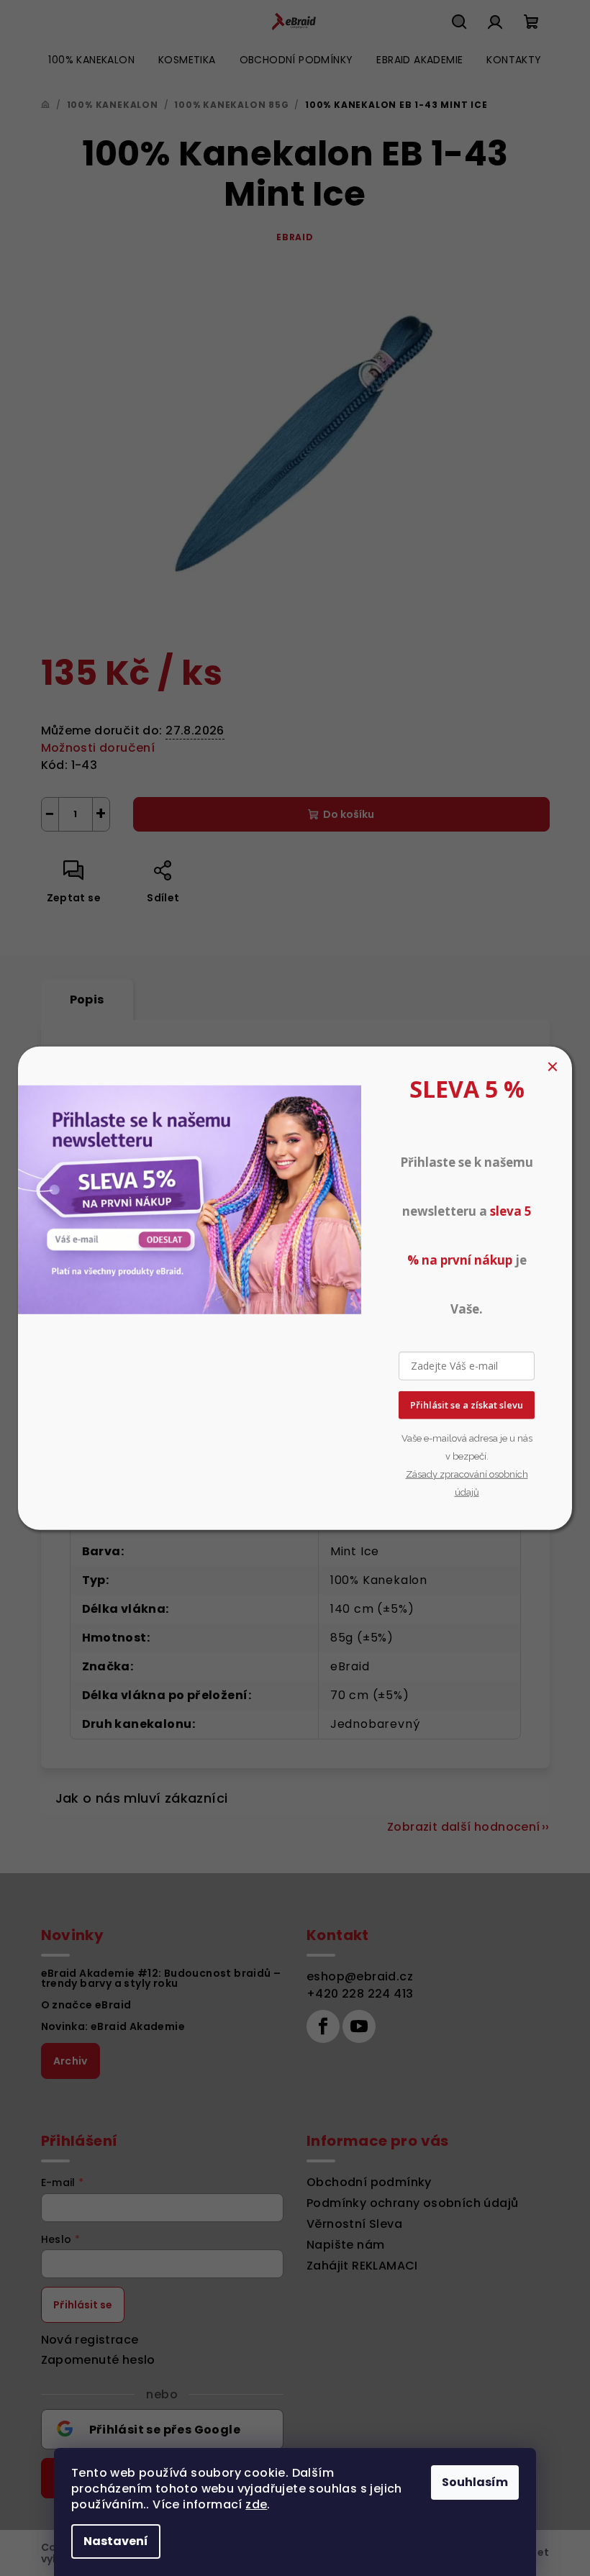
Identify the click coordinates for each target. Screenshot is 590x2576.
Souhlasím (475, 2482)
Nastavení (116, 2541)
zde (256, 2504)
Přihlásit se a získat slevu (467, 1405)
